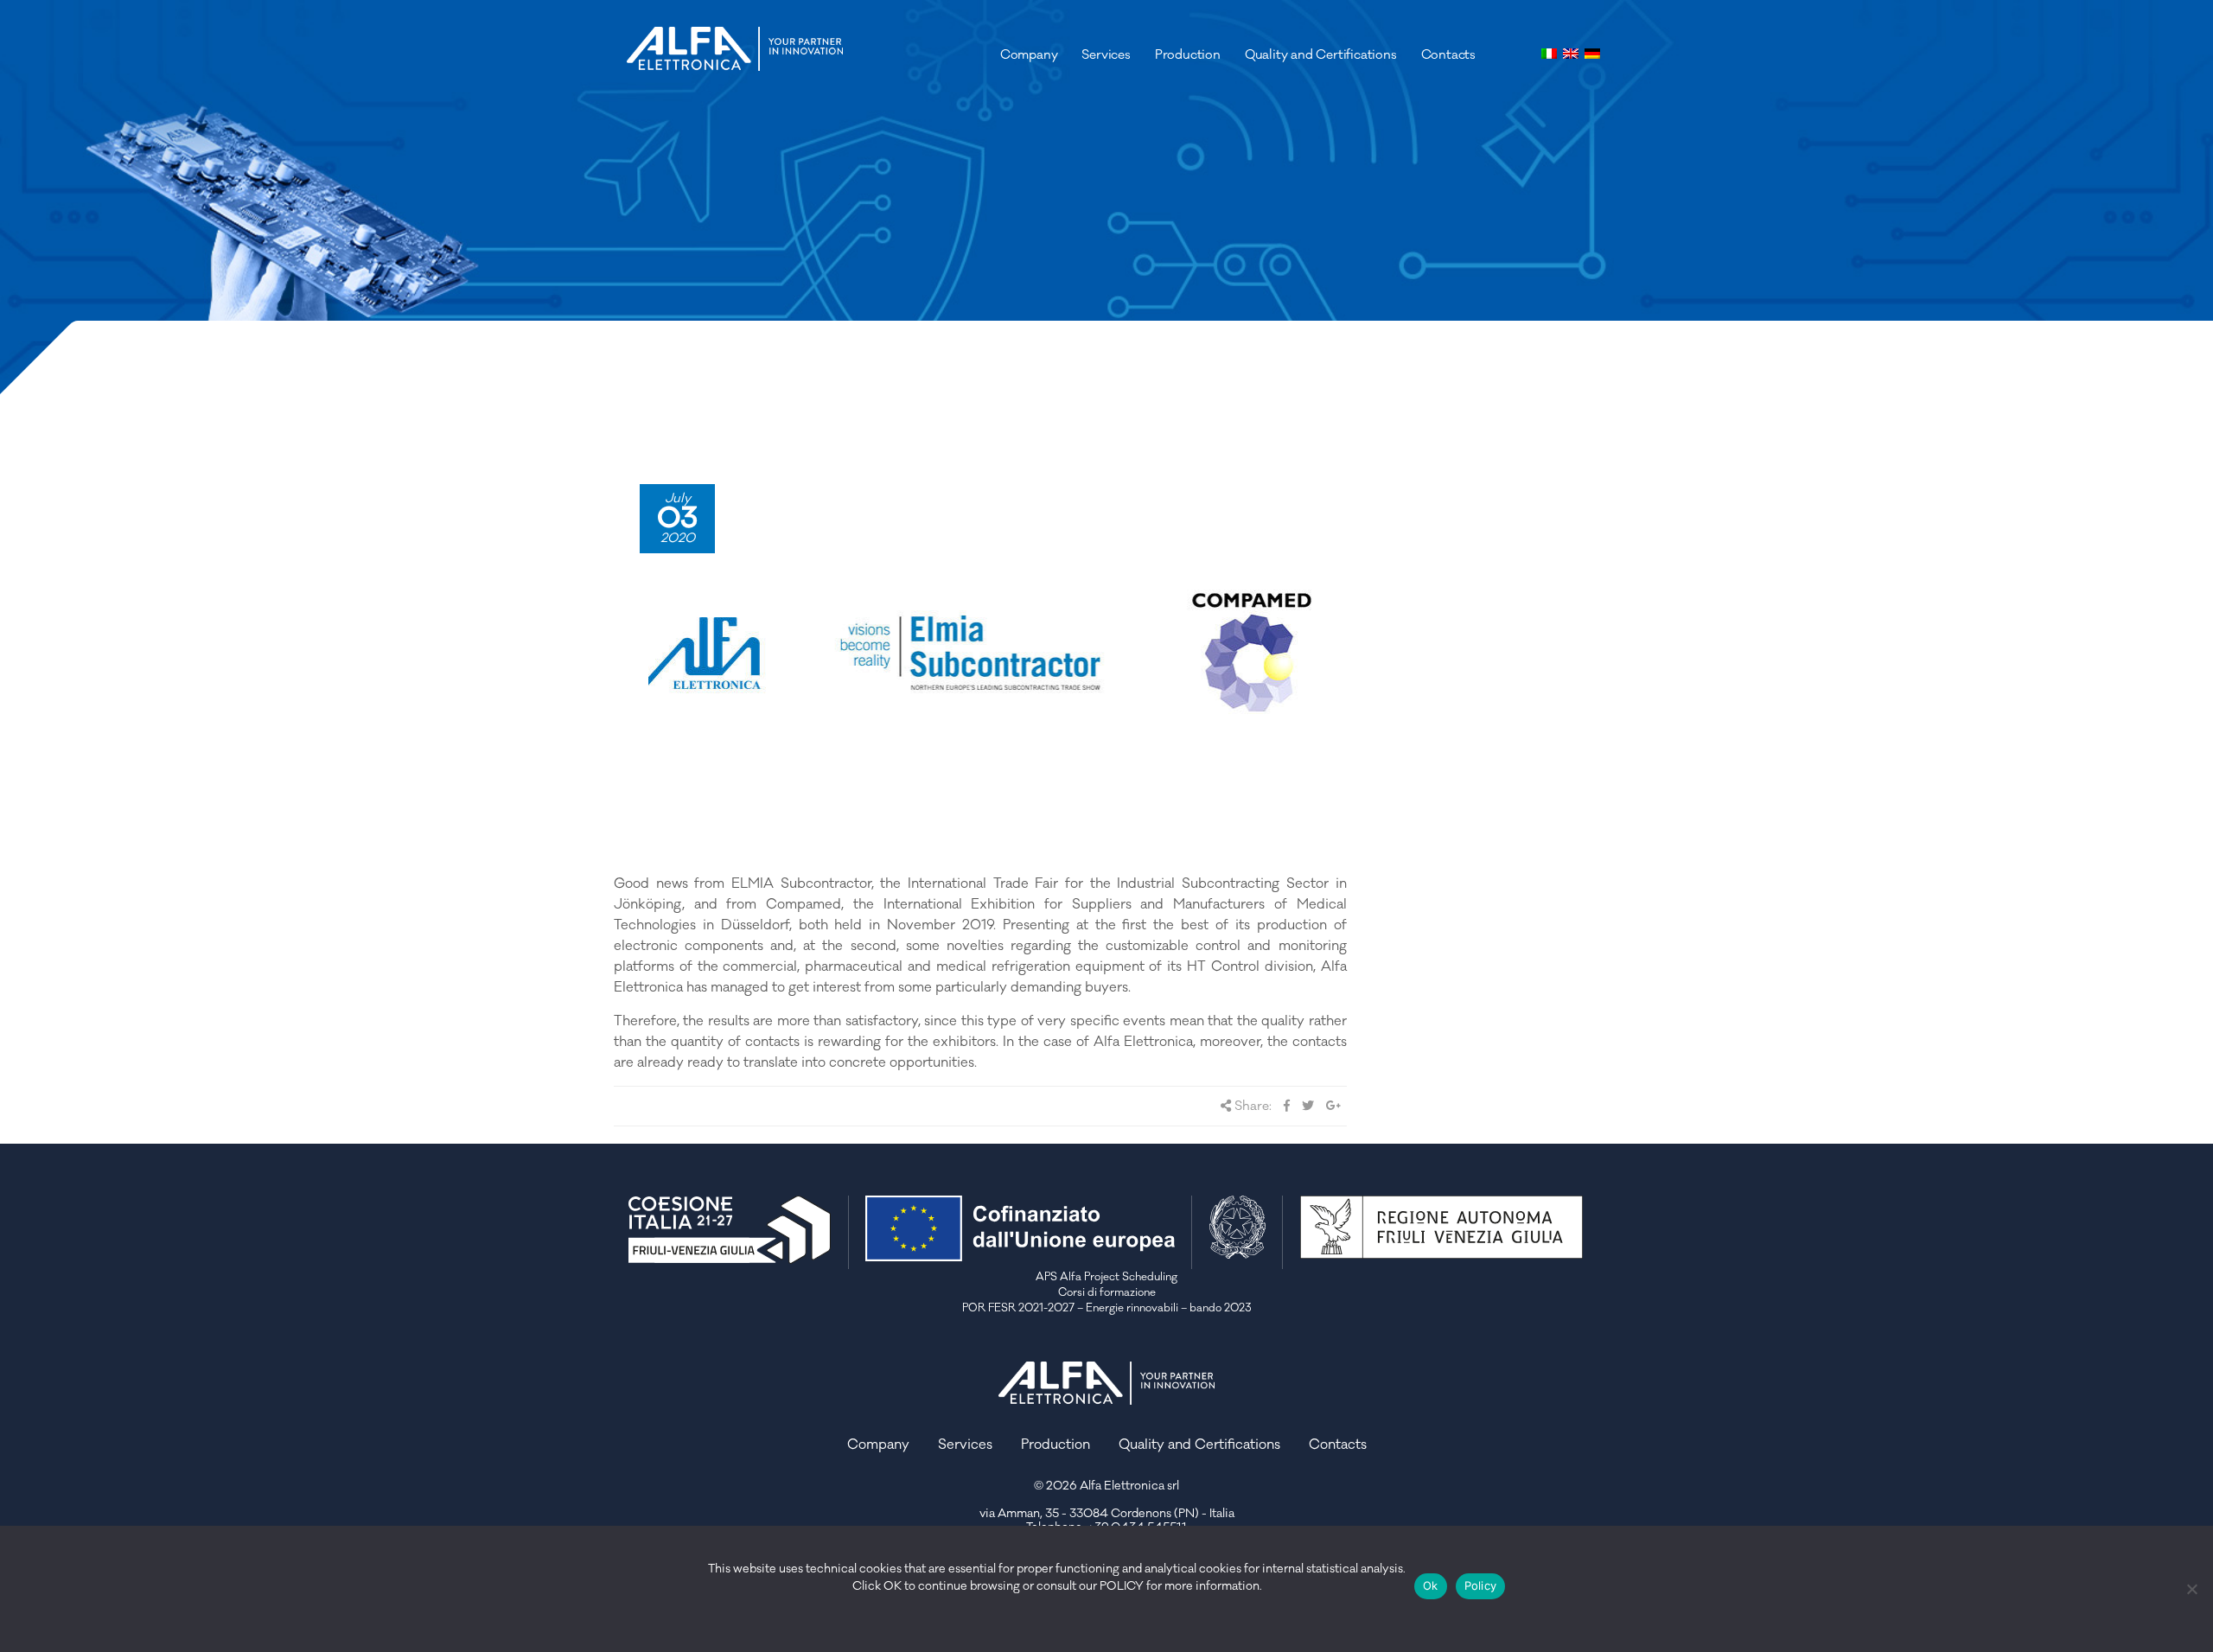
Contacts (1448, 55)
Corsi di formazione (1107, 1292)
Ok (1431, 1585)
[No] (2191, 1589)
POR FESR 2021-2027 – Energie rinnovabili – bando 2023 (1107, 1308)
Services (1106, 55)
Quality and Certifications (1321, 55)
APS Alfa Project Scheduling (1106, 1277)
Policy (1481, 1585)
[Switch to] (1549, 51)
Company (1029, 55)
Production (1188, 55)
